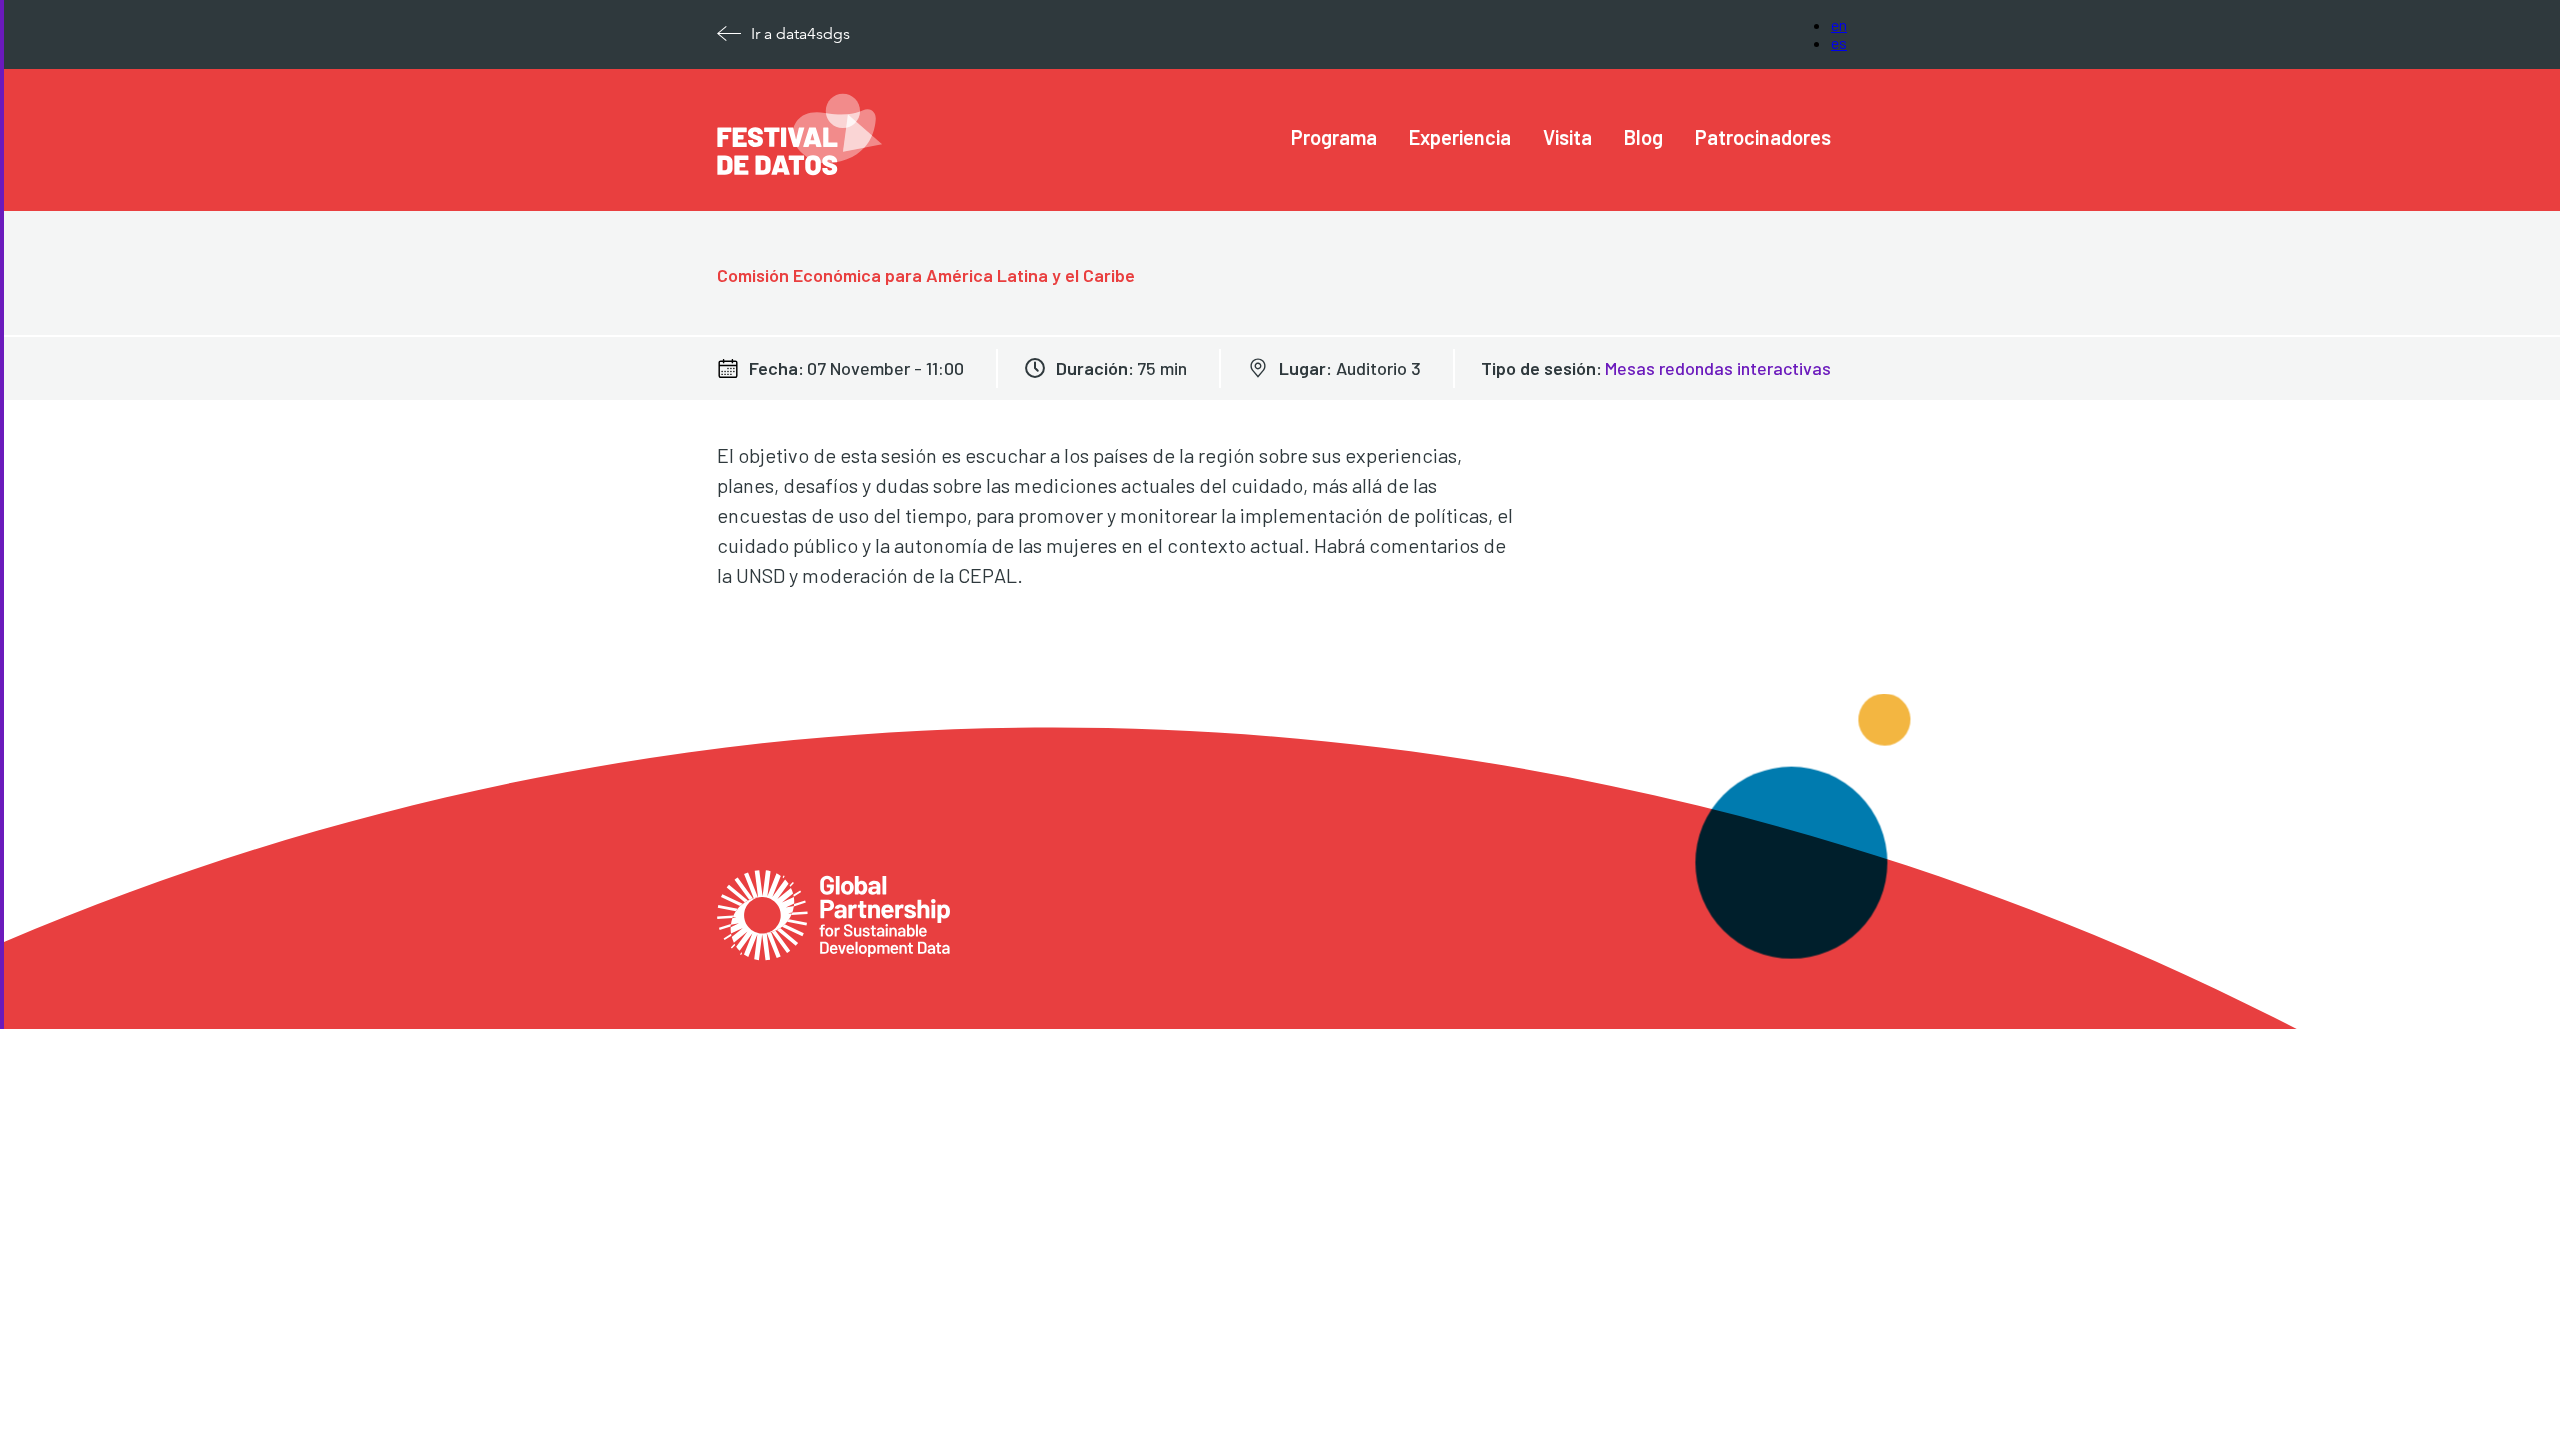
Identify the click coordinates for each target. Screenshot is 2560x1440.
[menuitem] (1334, 137)
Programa (1334, 137)
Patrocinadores (1763, 137)
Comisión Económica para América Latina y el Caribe (926, 275)
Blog (1643, 137)
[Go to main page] (833, 885)
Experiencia (1460, 137)
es (1839, 42)
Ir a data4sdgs (800, 34)
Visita (1567, 137)
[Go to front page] (800, 169)
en (1839, 24)
